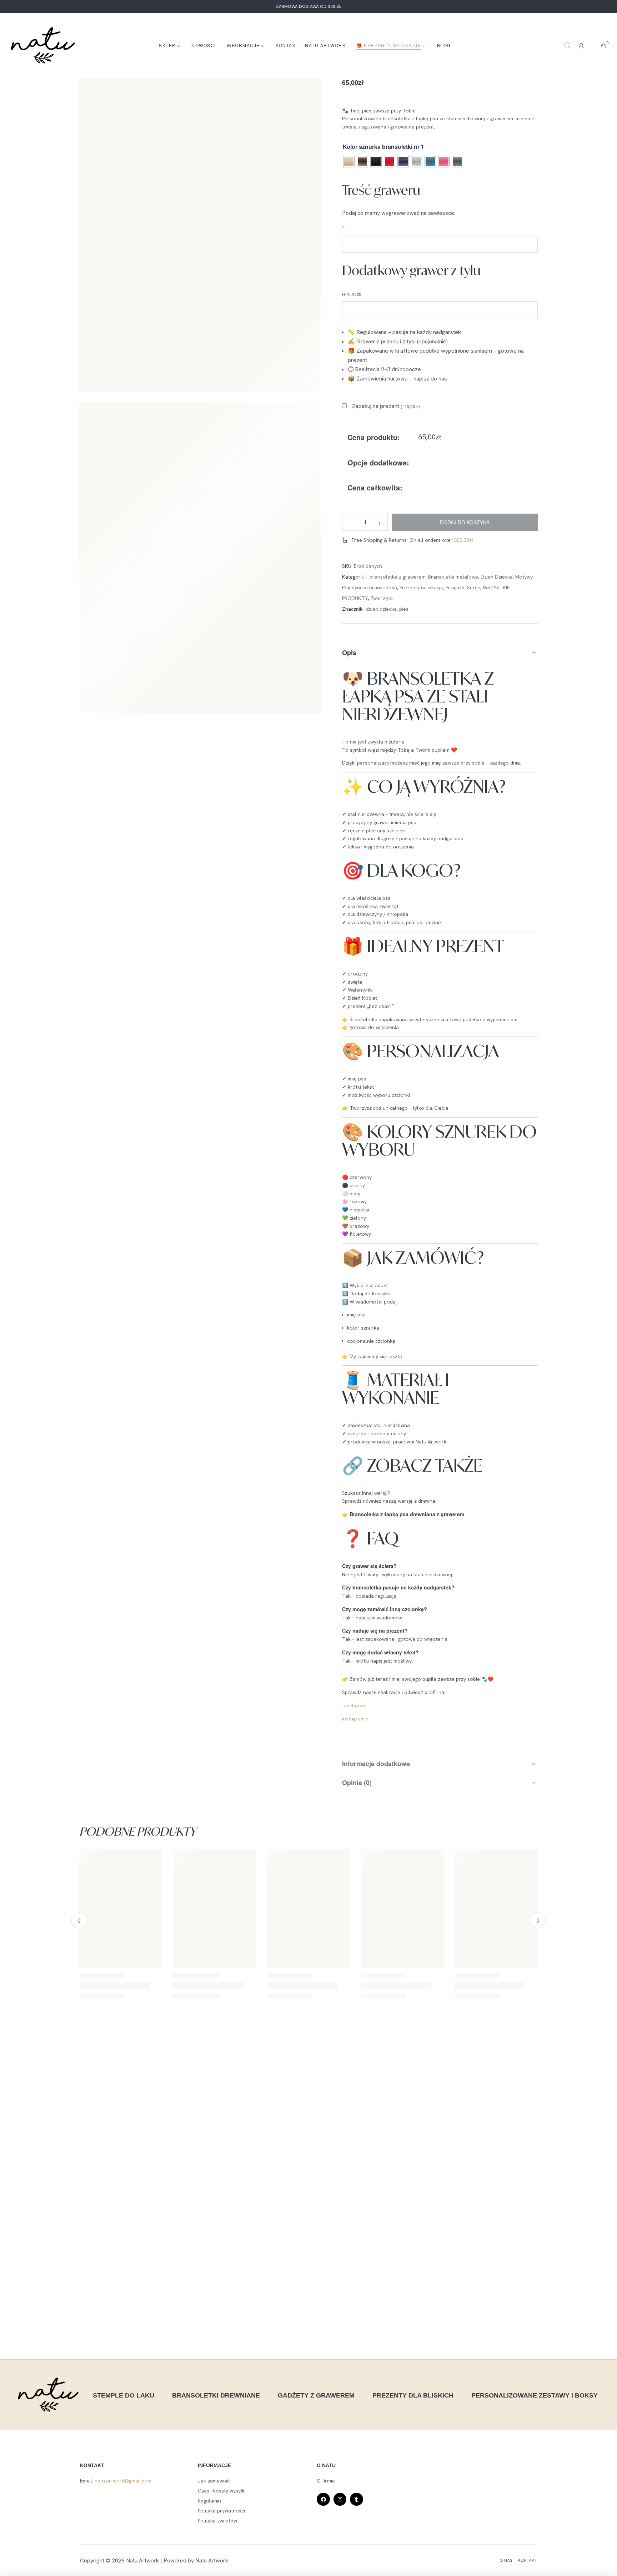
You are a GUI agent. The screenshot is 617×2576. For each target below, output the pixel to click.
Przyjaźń (455, 588)
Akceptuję (376, 2538)
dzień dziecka (381, 609)
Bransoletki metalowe (453, 577)
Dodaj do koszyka (465, 522)
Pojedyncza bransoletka (370, 588)
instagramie (355, 1719)
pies (404, 609)
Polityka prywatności (80, 2563)
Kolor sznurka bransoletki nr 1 (383, 147)
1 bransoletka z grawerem (395, 577)
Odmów (469, 2538)
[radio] (349, 162)
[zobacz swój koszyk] (604, 45)
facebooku (355, 1705)
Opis (349, 652)
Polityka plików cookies (33, 2563)
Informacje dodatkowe (376, 1764)
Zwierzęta (382, 598)
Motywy (524, 577)
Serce (474, 588)
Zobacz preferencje (562, 2538)
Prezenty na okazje (421, 588)
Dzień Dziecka (497, 577)
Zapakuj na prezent (386, 406)
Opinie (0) (357, 1783)
